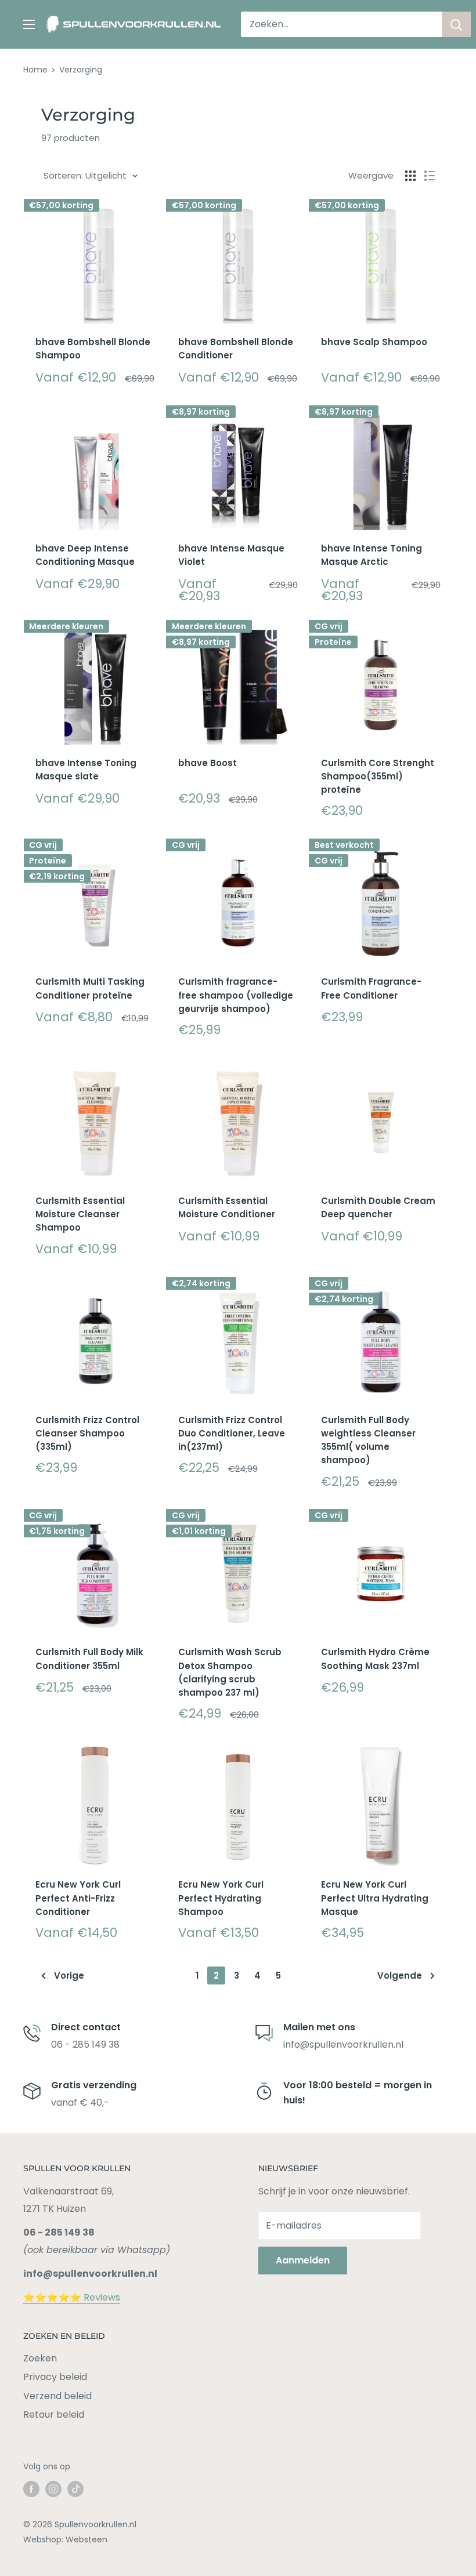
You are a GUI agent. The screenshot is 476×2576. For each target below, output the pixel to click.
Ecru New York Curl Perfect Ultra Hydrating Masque (375, 1898)
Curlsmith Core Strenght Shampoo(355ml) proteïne (378, 777)
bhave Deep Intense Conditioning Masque (85, 555)
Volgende (400, 1975)
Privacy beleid (55, 2377)
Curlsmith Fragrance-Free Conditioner (371, 988)
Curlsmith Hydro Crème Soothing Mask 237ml (375, 1659)
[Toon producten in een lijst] (430, 176)
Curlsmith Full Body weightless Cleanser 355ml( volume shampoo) (368, 1440)
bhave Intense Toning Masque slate (86, 770)
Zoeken (40, 2358)
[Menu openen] (29, 24)
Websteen (86, 2539)
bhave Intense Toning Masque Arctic (372, 555)
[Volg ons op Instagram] (53, 2489)
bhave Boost (208, 763)
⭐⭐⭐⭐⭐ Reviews (72, 2297)
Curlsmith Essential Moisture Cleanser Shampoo (80, 1214)
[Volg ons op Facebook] (31, 2489)
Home (35, 70)
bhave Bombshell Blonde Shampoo (93, 349)
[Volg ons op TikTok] (75, 2489)
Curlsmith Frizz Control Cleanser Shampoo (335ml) (87, 1434)
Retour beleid (54, 2414)
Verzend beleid (57, 2396)
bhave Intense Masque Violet (231, 555)
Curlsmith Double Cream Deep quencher (378, 1207)
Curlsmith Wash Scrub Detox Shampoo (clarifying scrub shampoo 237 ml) (230, 1672)
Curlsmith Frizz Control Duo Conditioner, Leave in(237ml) (232, 1434)
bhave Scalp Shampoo (374, 342)
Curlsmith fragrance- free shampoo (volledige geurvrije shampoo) (236, 995)
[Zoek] (456, 24)
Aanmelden (303, 2260)
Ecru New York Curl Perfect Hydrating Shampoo (221, 1898)
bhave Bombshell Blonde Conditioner (236, 349)
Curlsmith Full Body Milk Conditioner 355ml (89, 1659)
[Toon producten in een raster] (410, 176)
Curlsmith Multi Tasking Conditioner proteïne (90, 988)
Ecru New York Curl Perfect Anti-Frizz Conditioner (78, 1898)
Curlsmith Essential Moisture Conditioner (227, 1207)
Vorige (69, 1975)
